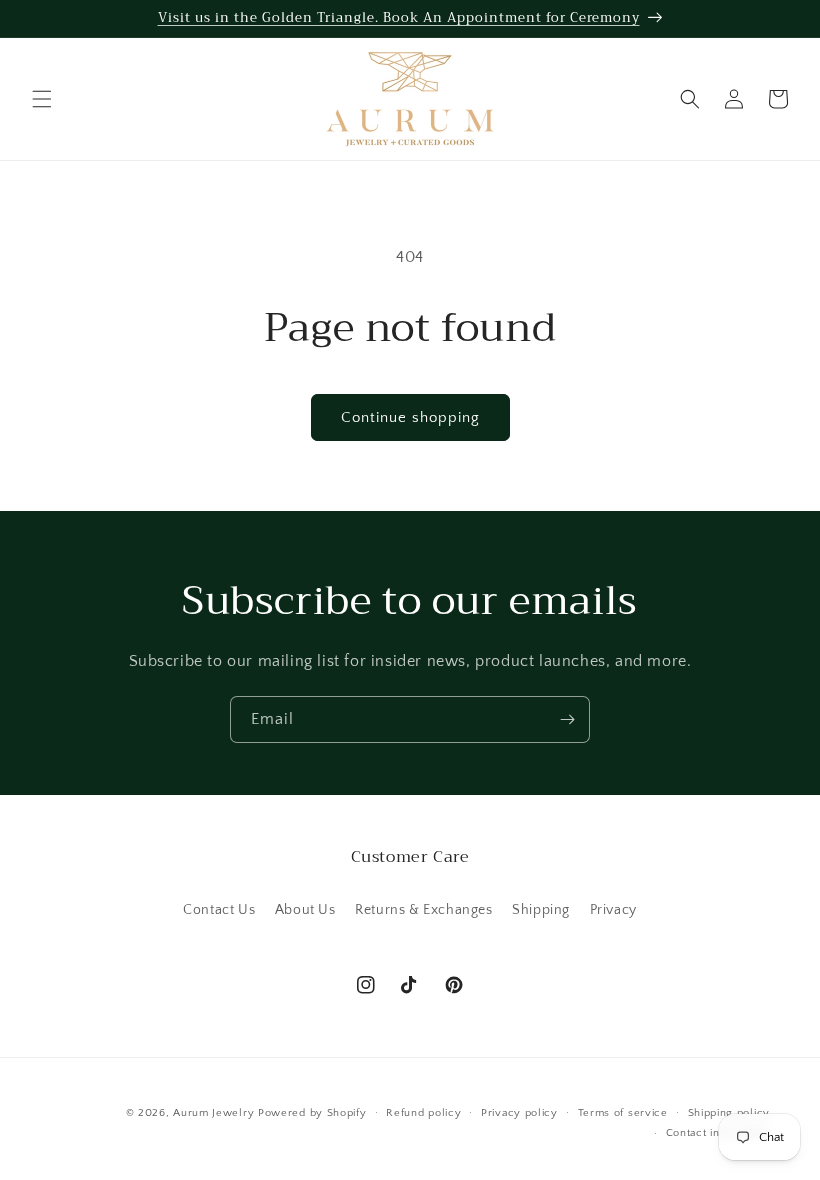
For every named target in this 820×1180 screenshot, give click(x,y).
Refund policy (423, 1113)
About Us (305, 910)
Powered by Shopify (312, 1113)
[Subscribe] (567, 719)
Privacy (613, 910)
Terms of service (623, 1113)
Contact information (718, 1133)
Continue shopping (410, 417)
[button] (42, 99)
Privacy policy (519, 1113)
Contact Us (219, 910)
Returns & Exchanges (423, 910)
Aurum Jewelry (215, 1113)
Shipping (541, 910)
